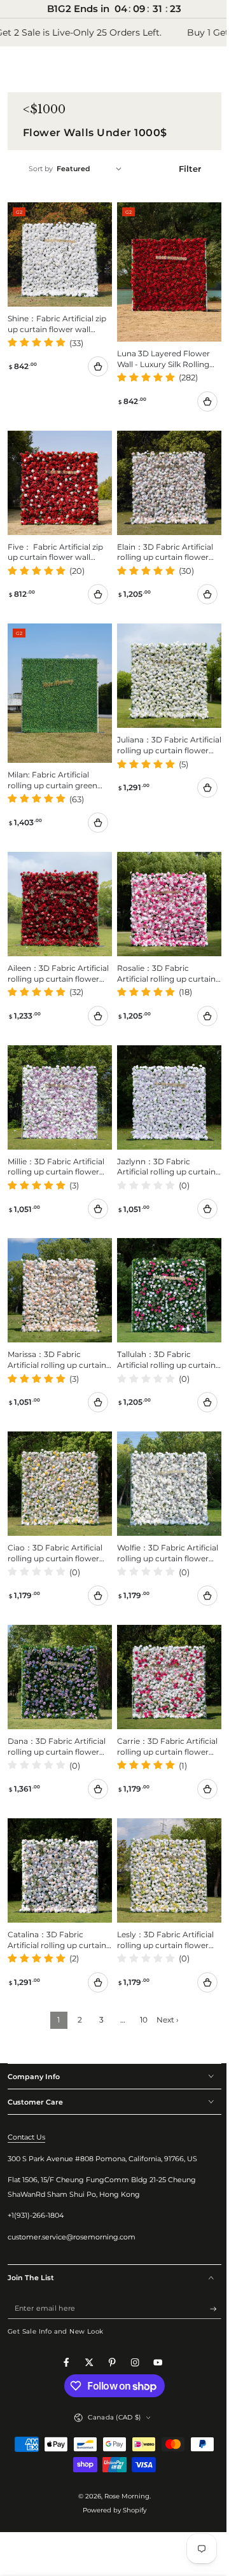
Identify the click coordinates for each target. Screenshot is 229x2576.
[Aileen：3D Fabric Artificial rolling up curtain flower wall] (58, 884)
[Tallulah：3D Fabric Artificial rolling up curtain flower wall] (163, 1261)
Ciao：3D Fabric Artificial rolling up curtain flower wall (55, 1517)
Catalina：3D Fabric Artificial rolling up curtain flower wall (57, 1894)
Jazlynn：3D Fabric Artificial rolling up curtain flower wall (162, 1140)
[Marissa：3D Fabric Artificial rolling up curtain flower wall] (58, 1261)
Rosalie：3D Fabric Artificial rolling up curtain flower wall (162, 952)
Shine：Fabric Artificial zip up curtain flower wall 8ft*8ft (57, 320)
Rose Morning (122, 2450)
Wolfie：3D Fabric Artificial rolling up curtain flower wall (162, 1517)
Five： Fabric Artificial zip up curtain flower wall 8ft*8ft (55, 541)
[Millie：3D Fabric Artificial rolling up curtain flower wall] (58, 1073)
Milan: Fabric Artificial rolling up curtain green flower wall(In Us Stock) (52, 763)
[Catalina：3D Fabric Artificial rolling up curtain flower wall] (58, 1827)
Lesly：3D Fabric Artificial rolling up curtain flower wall (161, 1894)
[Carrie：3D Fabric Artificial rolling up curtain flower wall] (163, 1638)
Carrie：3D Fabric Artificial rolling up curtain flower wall (162, 1706)
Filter (182, 169)
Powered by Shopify (110, 2464)
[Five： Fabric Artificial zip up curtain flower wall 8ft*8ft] (58, 474)
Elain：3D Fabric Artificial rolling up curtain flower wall (161, 541)
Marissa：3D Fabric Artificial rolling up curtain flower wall (57, 1328)
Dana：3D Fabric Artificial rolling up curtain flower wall (57, 1706)
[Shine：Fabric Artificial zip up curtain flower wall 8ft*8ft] (58, 252)
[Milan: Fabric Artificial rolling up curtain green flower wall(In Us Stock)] (58, 679)
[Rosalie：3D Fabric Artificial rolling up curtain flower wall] (163, 884)
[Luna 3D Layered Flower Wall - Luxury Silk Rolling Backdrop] (163, 269)
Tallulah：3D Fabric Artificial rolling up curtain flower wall (162, 1328)
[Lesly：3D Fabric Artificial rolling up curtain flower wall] (163, 1827)
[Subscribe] (206, 2263)
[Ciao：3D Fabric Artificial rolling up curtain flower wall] (58, 1450)
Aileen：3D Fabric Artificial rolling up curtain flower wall (57, 952)
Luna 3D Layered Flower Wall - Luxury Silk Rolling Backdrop (159, 353)
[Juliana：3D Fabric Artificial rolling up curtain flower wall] (163, 663)
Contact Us (26, 2091)
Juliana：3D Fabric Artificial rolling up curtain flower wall (162, 730)
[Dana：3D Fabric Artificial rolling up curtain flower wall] (58, 1638)
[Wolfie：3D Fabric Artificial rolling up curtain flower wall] (163, 1450)
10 (139, 1974)
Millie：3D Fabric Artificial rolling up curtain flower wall (56, 1140)
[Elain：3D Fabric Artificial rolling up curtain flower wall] (163, 474)
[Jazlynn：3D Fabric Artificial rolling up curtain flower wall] (163, 1073)
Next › (163, 1974)
